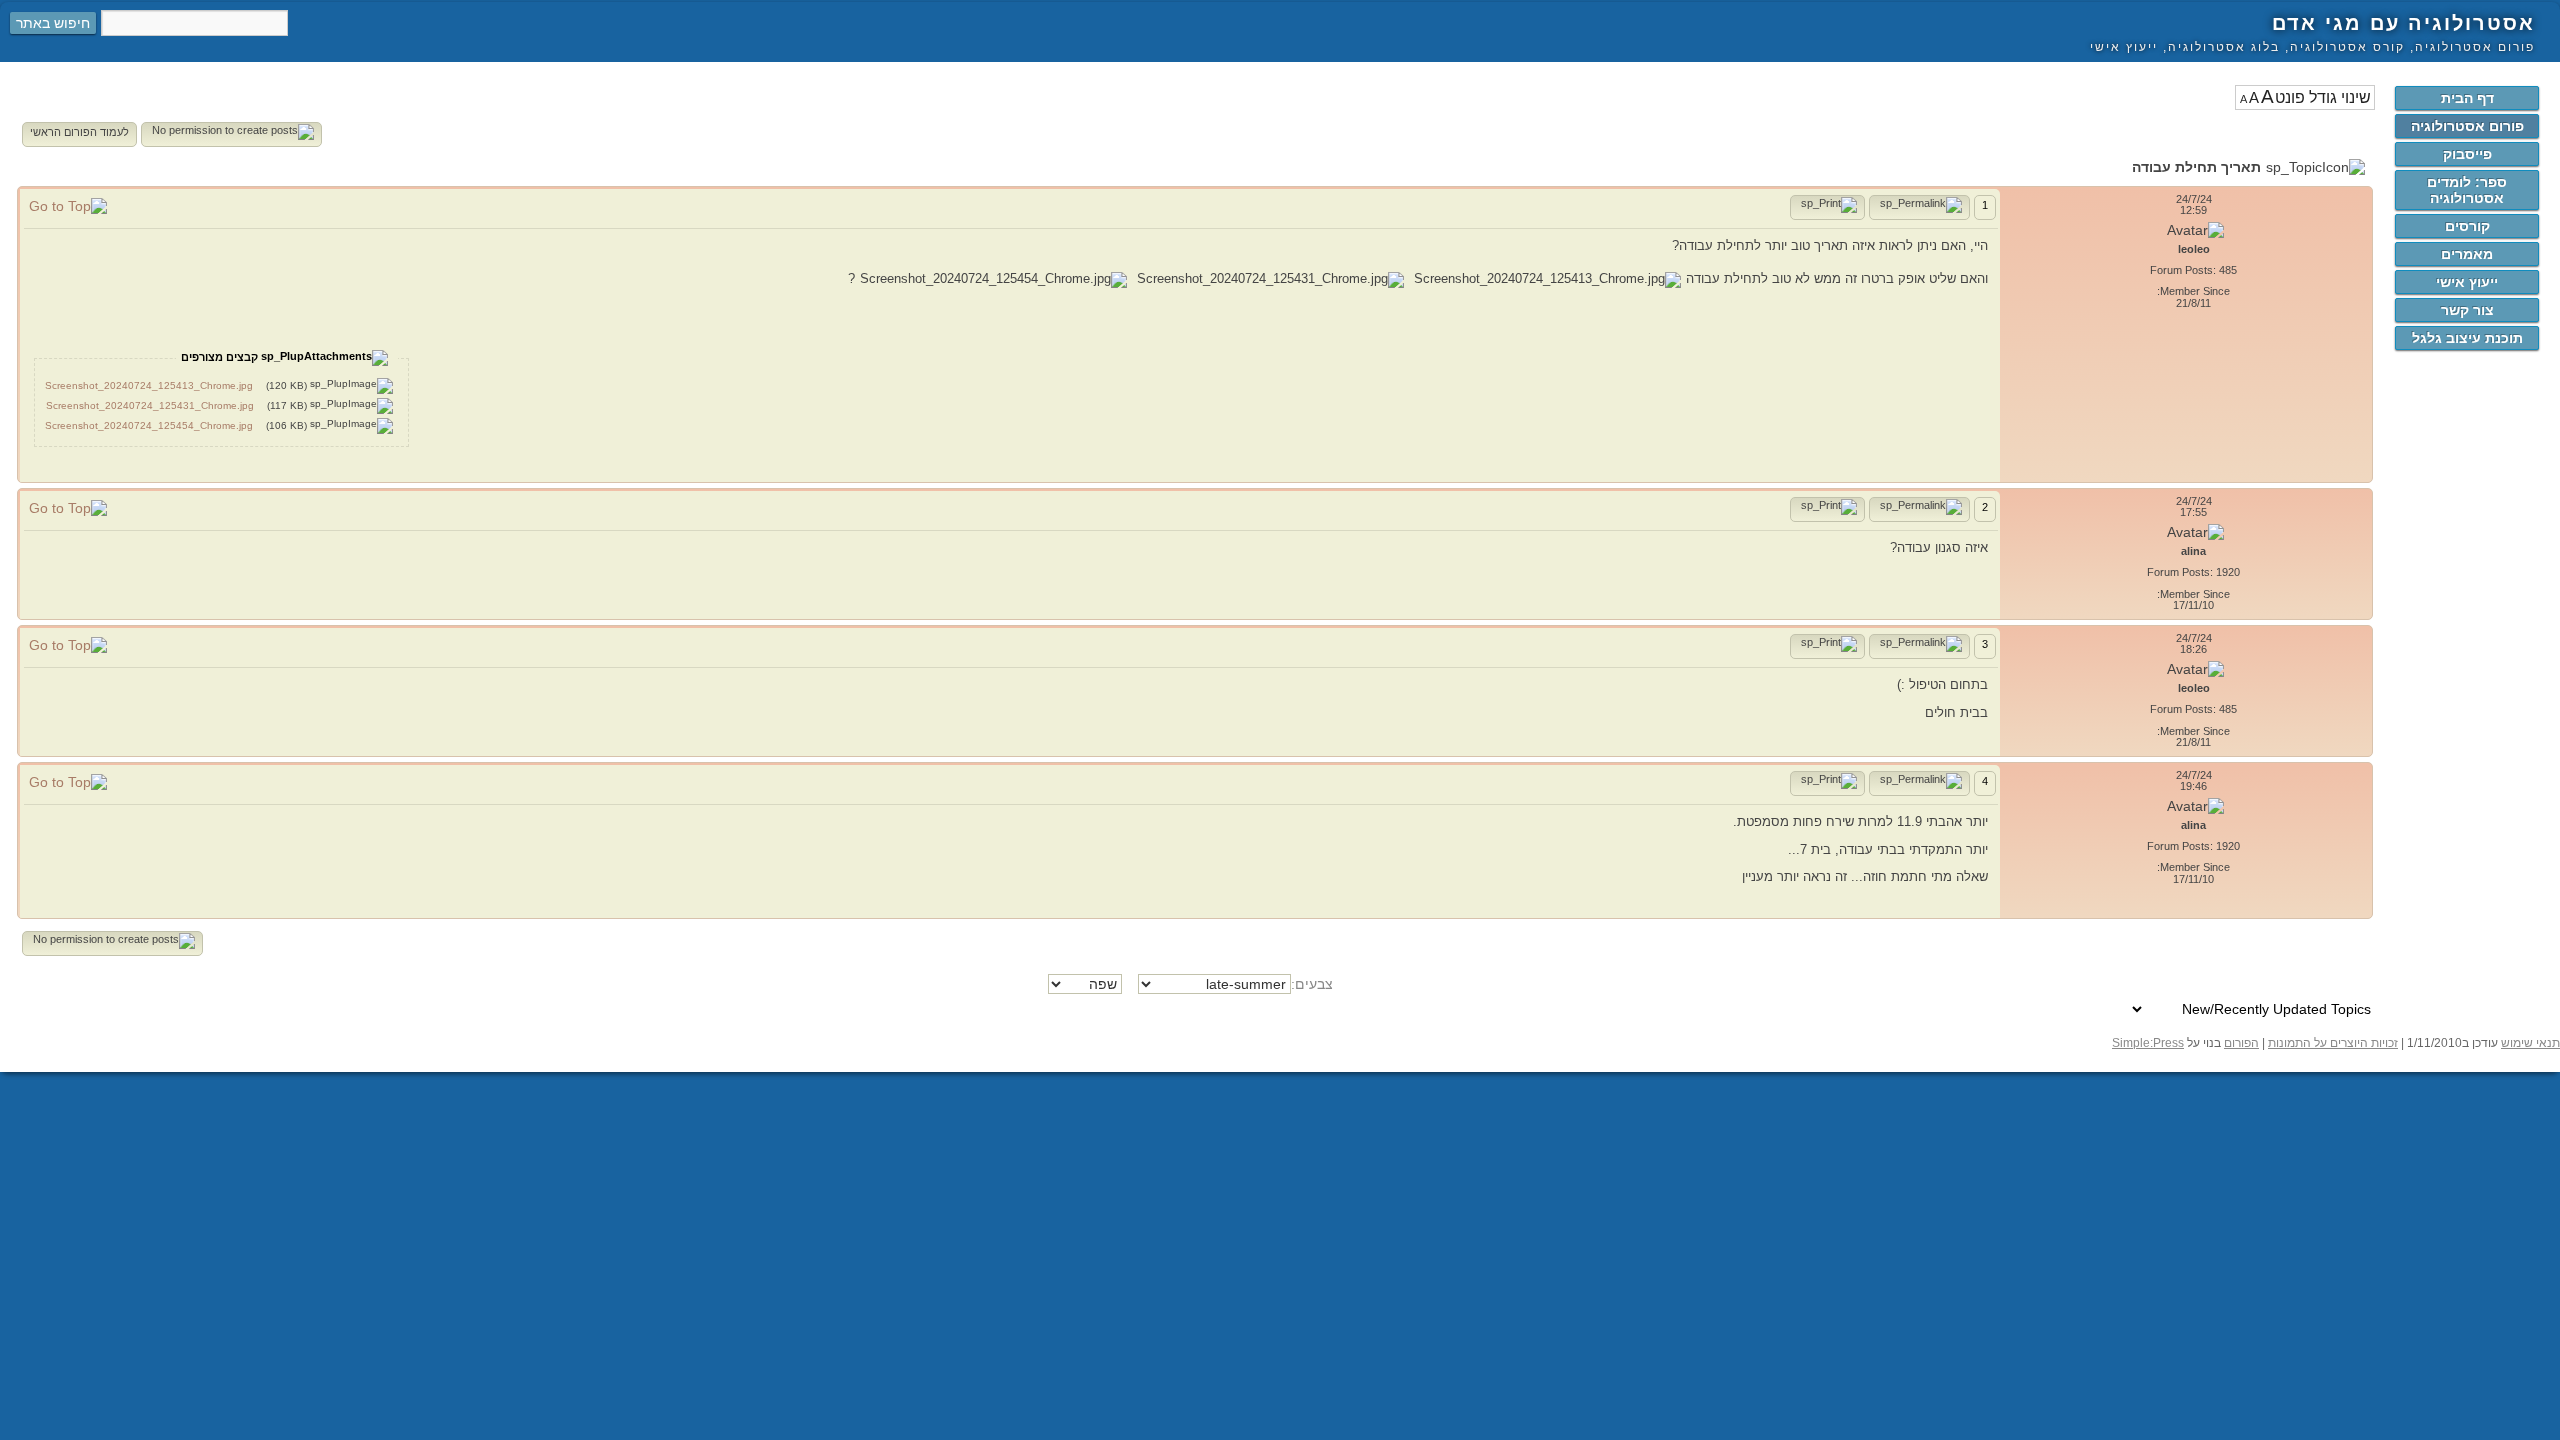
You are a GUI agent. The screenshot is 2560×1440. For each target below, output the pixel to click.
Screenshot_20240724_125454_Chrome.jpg (149, 425)
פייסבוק (2467, 154)
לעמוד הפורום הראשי (79, 132)
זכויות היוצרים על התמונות (2333, 1043)
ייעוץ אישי (2467, 282)
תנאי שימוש (2530, 1043)
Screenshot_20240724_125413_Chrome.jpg (149, 385)
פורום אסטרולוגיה (2467, 126)
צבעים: (1312, 984)
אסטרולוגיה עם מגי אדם (2403, 23)
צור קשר (2467, 310)
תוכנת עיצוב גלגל (2467, 338)
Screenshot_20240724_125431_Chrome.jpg (150, 405)
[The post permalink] (1919, 207)
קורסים (2467, 226)
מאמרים (2467, 254)
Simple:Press (2148, 1043)
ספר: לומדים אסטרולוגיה (2467, 190)
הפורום (2241, 1043)
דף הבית (2467, 98)
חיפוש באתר (53, 23)
